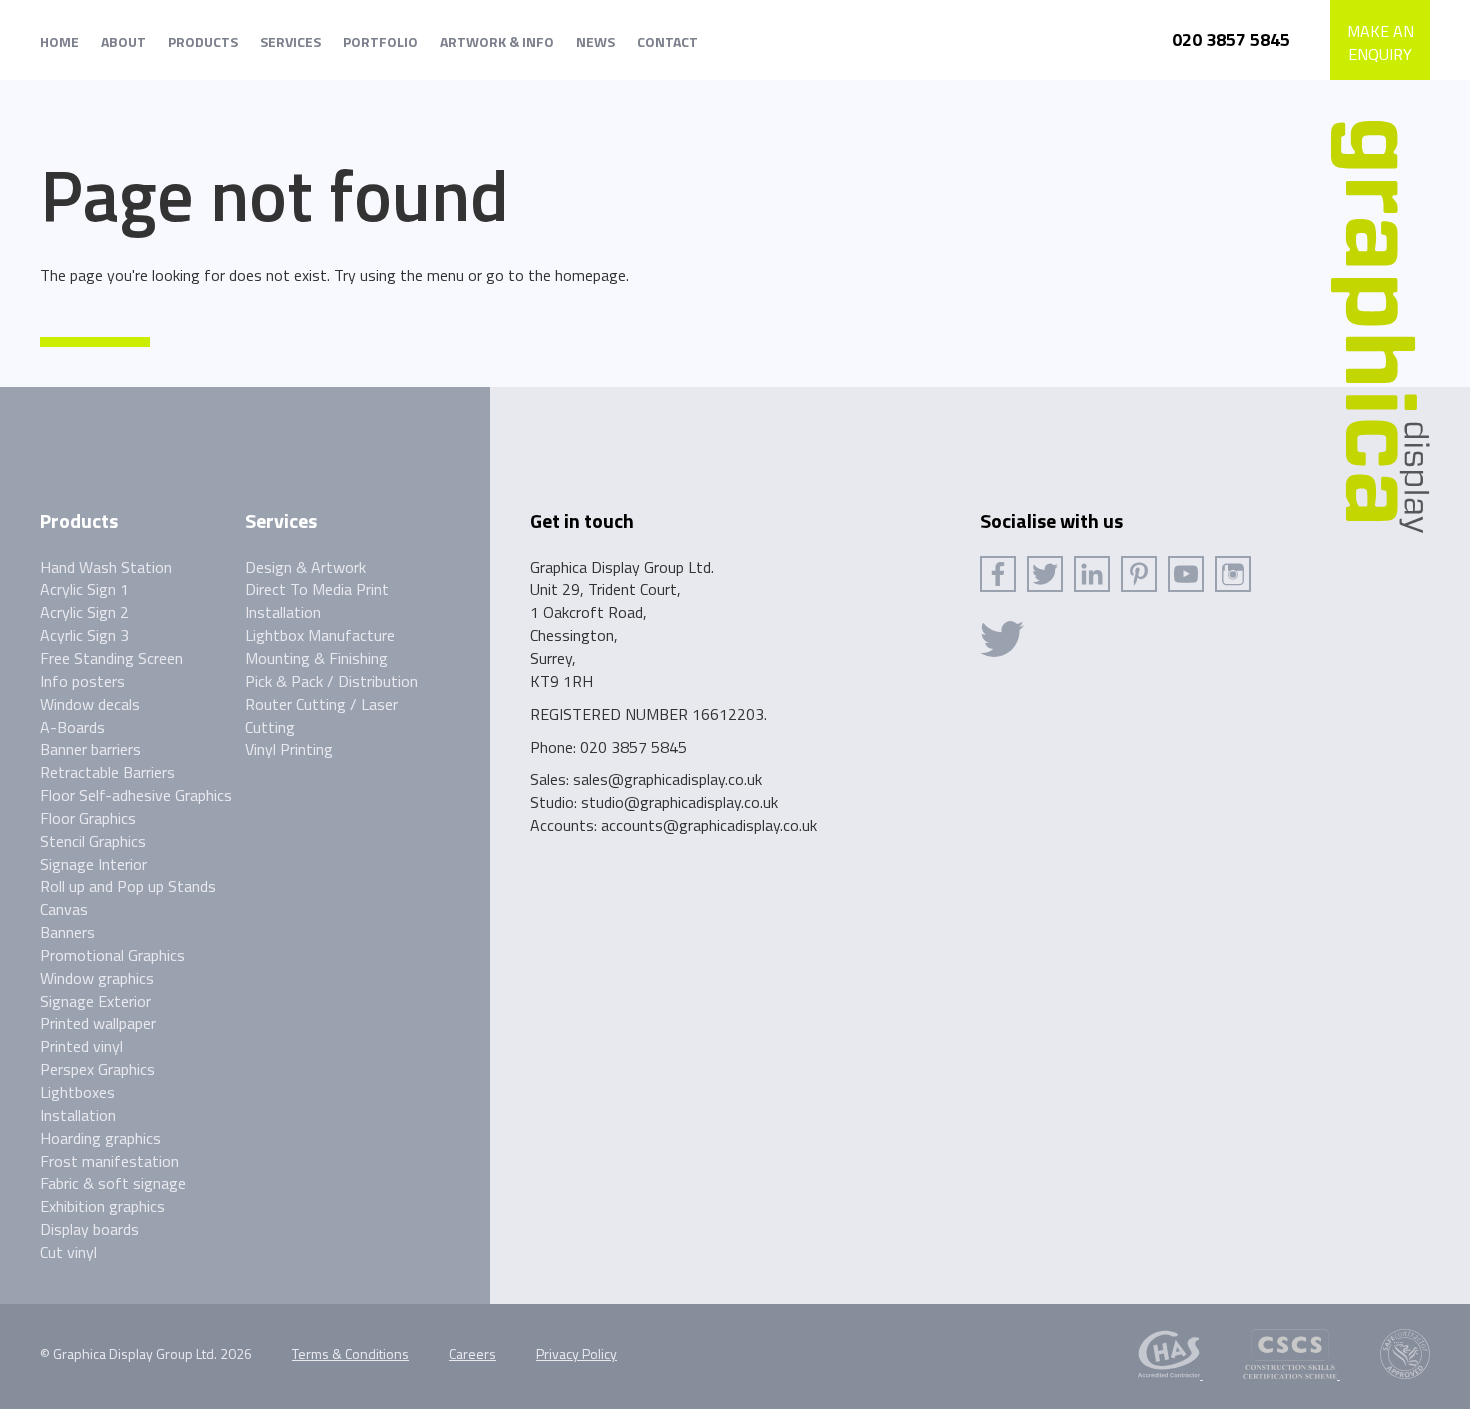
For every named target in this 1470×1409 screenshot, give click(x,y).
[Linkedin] (1092, 574)
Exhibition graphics (102, 1206)
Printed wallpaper (98, 1023)
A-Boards (72, 727)
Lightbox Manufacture (320, 635)
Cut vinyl (68, 1252)
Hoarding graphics (100, 1138)
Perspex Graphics (97, 1069)
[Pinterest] (1139, 574)
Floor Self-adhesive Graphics (136, 795)
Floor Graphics (88, 818)
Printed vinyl (81, 1046)
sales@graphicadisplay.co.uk (667, 779)
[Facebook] (998, 574)
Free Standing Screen (111, 658)
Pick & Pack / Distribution (331, 681)
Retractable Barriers (107, 772)
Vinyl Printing (289, 749)
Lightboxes (77, 1092)
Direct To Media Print (317, 589)
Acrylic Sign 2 (84, 612)
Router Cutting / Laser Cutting (321, 715)
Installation (78, 1115)
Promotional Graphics (112, 955)
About (123, 41)
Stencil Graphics (93, 841)
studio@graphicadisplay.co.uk (679, 802)
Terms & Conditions (350, 1353)
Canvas (64, 909)
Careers (472, 1353)
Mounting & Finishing (316, 658)
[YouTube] (1186, 574)
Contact (667, 41)
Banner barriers (90, 749)
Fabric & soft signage (113, 1183)
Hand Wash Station (106, 567)
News (595, 41)
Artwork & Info (497, 41)
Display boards (89, 1229)
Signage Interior (93, 864)
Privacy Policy (576, 1353)
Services (290, 41)
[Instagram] (1233, 574)
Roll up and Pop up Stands (128, 886)
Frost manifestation (109, 1161)
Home (59, 41)
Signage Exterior (95, 1001)
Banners (67, 932)
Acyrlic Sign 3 (84, 635)
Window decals (90, 704)
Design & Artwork (305, 567)
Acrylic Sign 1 (84, 589)
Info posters (82, 681)
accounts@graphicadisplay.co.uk (709, 825)
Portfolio (380, 41)
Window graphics (97, 978)
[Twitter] (1045, 574)
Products (203, 41)
